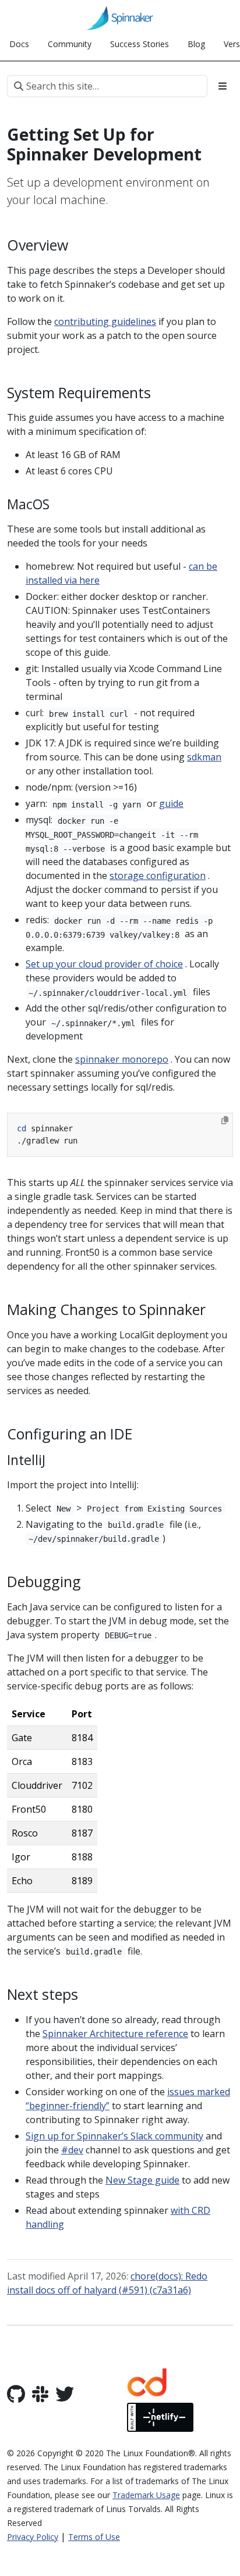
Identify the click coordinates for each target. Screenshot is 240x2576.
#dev (72, 2150)
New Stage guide (142, 2180)
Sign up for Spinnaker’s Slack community (114, 2136)
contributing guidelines (105, 321)
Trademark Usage (146, 2495)
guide (171, 803)
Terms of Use (94, 2537)
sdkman (204, 757)
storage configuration (158, 876)
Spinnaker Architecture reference (115, 2034)
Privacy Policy (33, 2537)
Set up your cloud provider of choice (104, 964)
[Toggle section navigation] (223, 86)
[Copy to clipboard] (225, 1120)
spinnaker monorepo (122, 1059)
